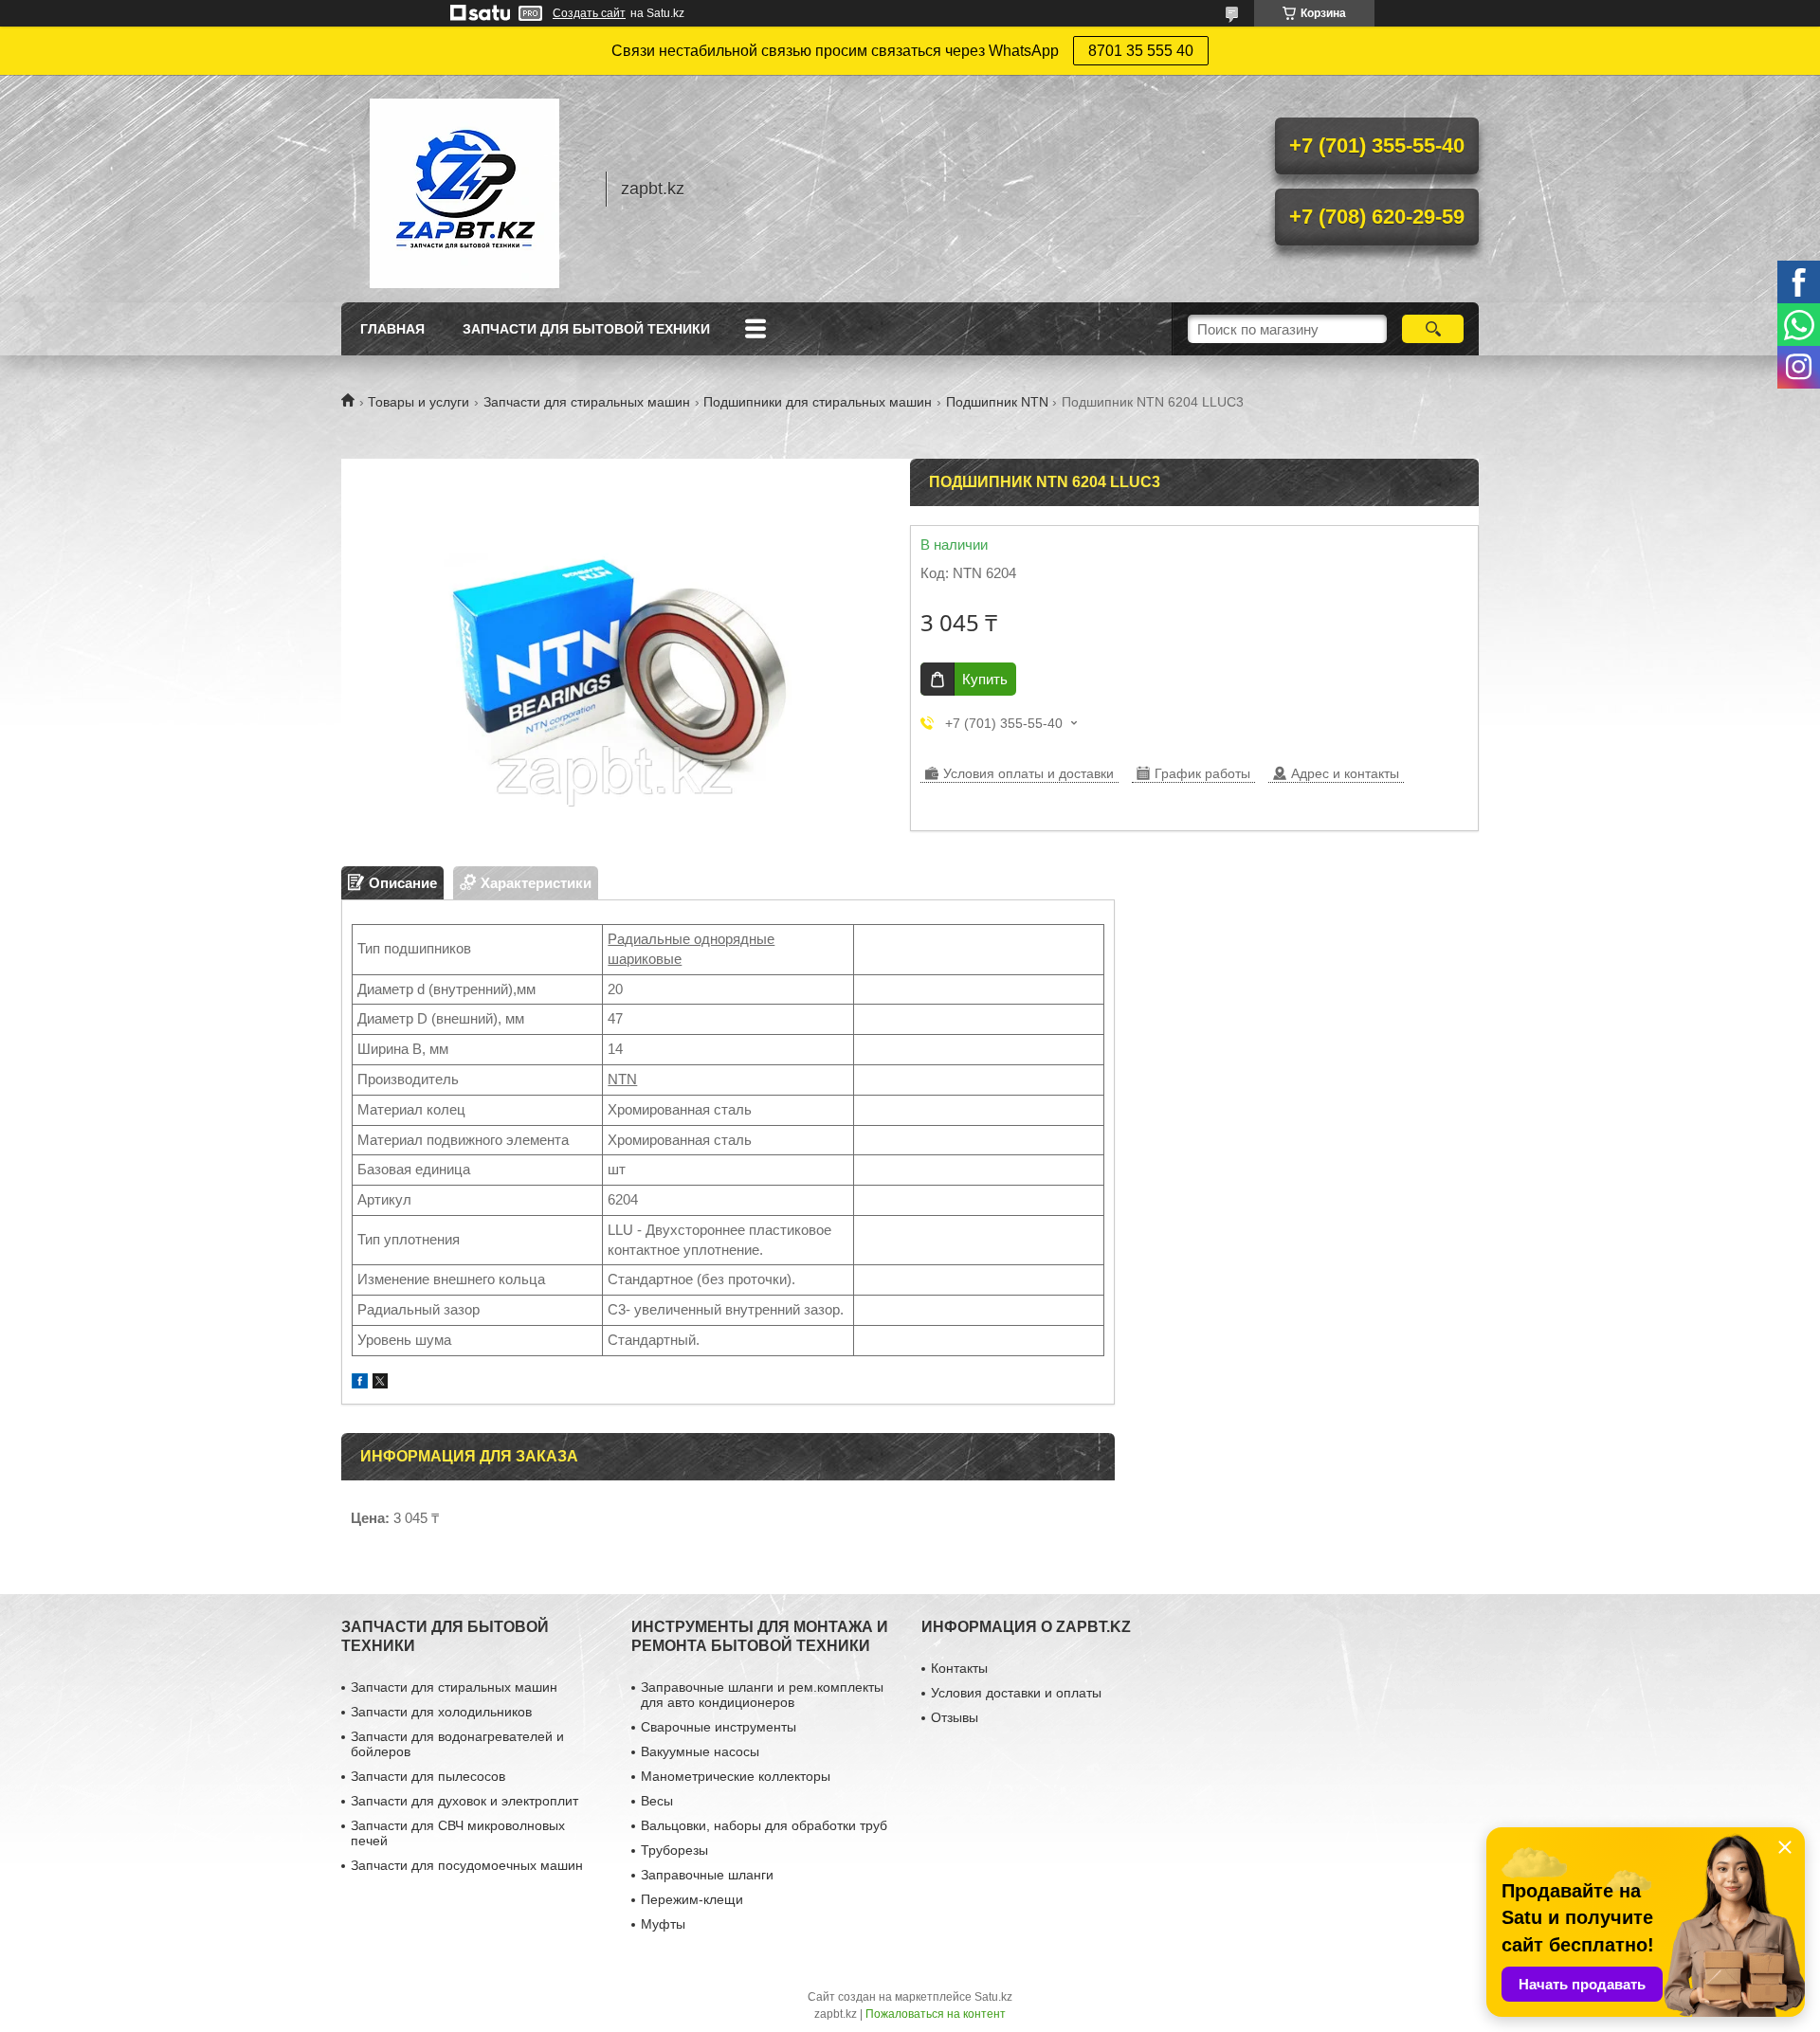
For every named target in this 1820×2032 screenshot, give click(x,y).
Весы (657, 1801)
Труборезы (674, 1850)
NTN (622, 1079)
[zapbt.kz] (464, 189)
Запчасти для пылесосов (428, 1776)
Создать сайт (589, 13)
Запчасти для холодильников (441, 1712)
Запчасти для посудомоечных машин (467, 1865)
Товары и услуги (419, 402)
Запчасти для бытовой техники (586, 329)
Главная (392, 329)
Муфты (663, 1924)
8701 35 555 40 (1141, 51)
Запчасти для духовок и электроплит (464, 1801)
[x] (380, 1383)
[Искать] (1433, 329)
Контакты (959, 1668)
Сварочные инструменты (719, 1727)
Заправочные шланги (707, 1875)
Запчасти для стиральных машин (587, 402)
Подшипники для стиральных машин (818, 402)
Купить (985, 679)
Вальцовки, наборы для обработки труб (764, 1825)
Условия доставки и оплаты (1016, 1693)
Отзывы (955, 1717)
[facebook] (360, 1383)
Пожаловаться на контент (936, 2014)
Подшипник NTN (997, 402)
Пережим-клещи (692, 1899)
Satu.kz (993, 1997)
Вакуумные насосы (700, 1751)
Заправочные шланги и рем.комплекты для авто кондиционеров (762, 1695)
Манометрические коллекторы (736, 1776)
